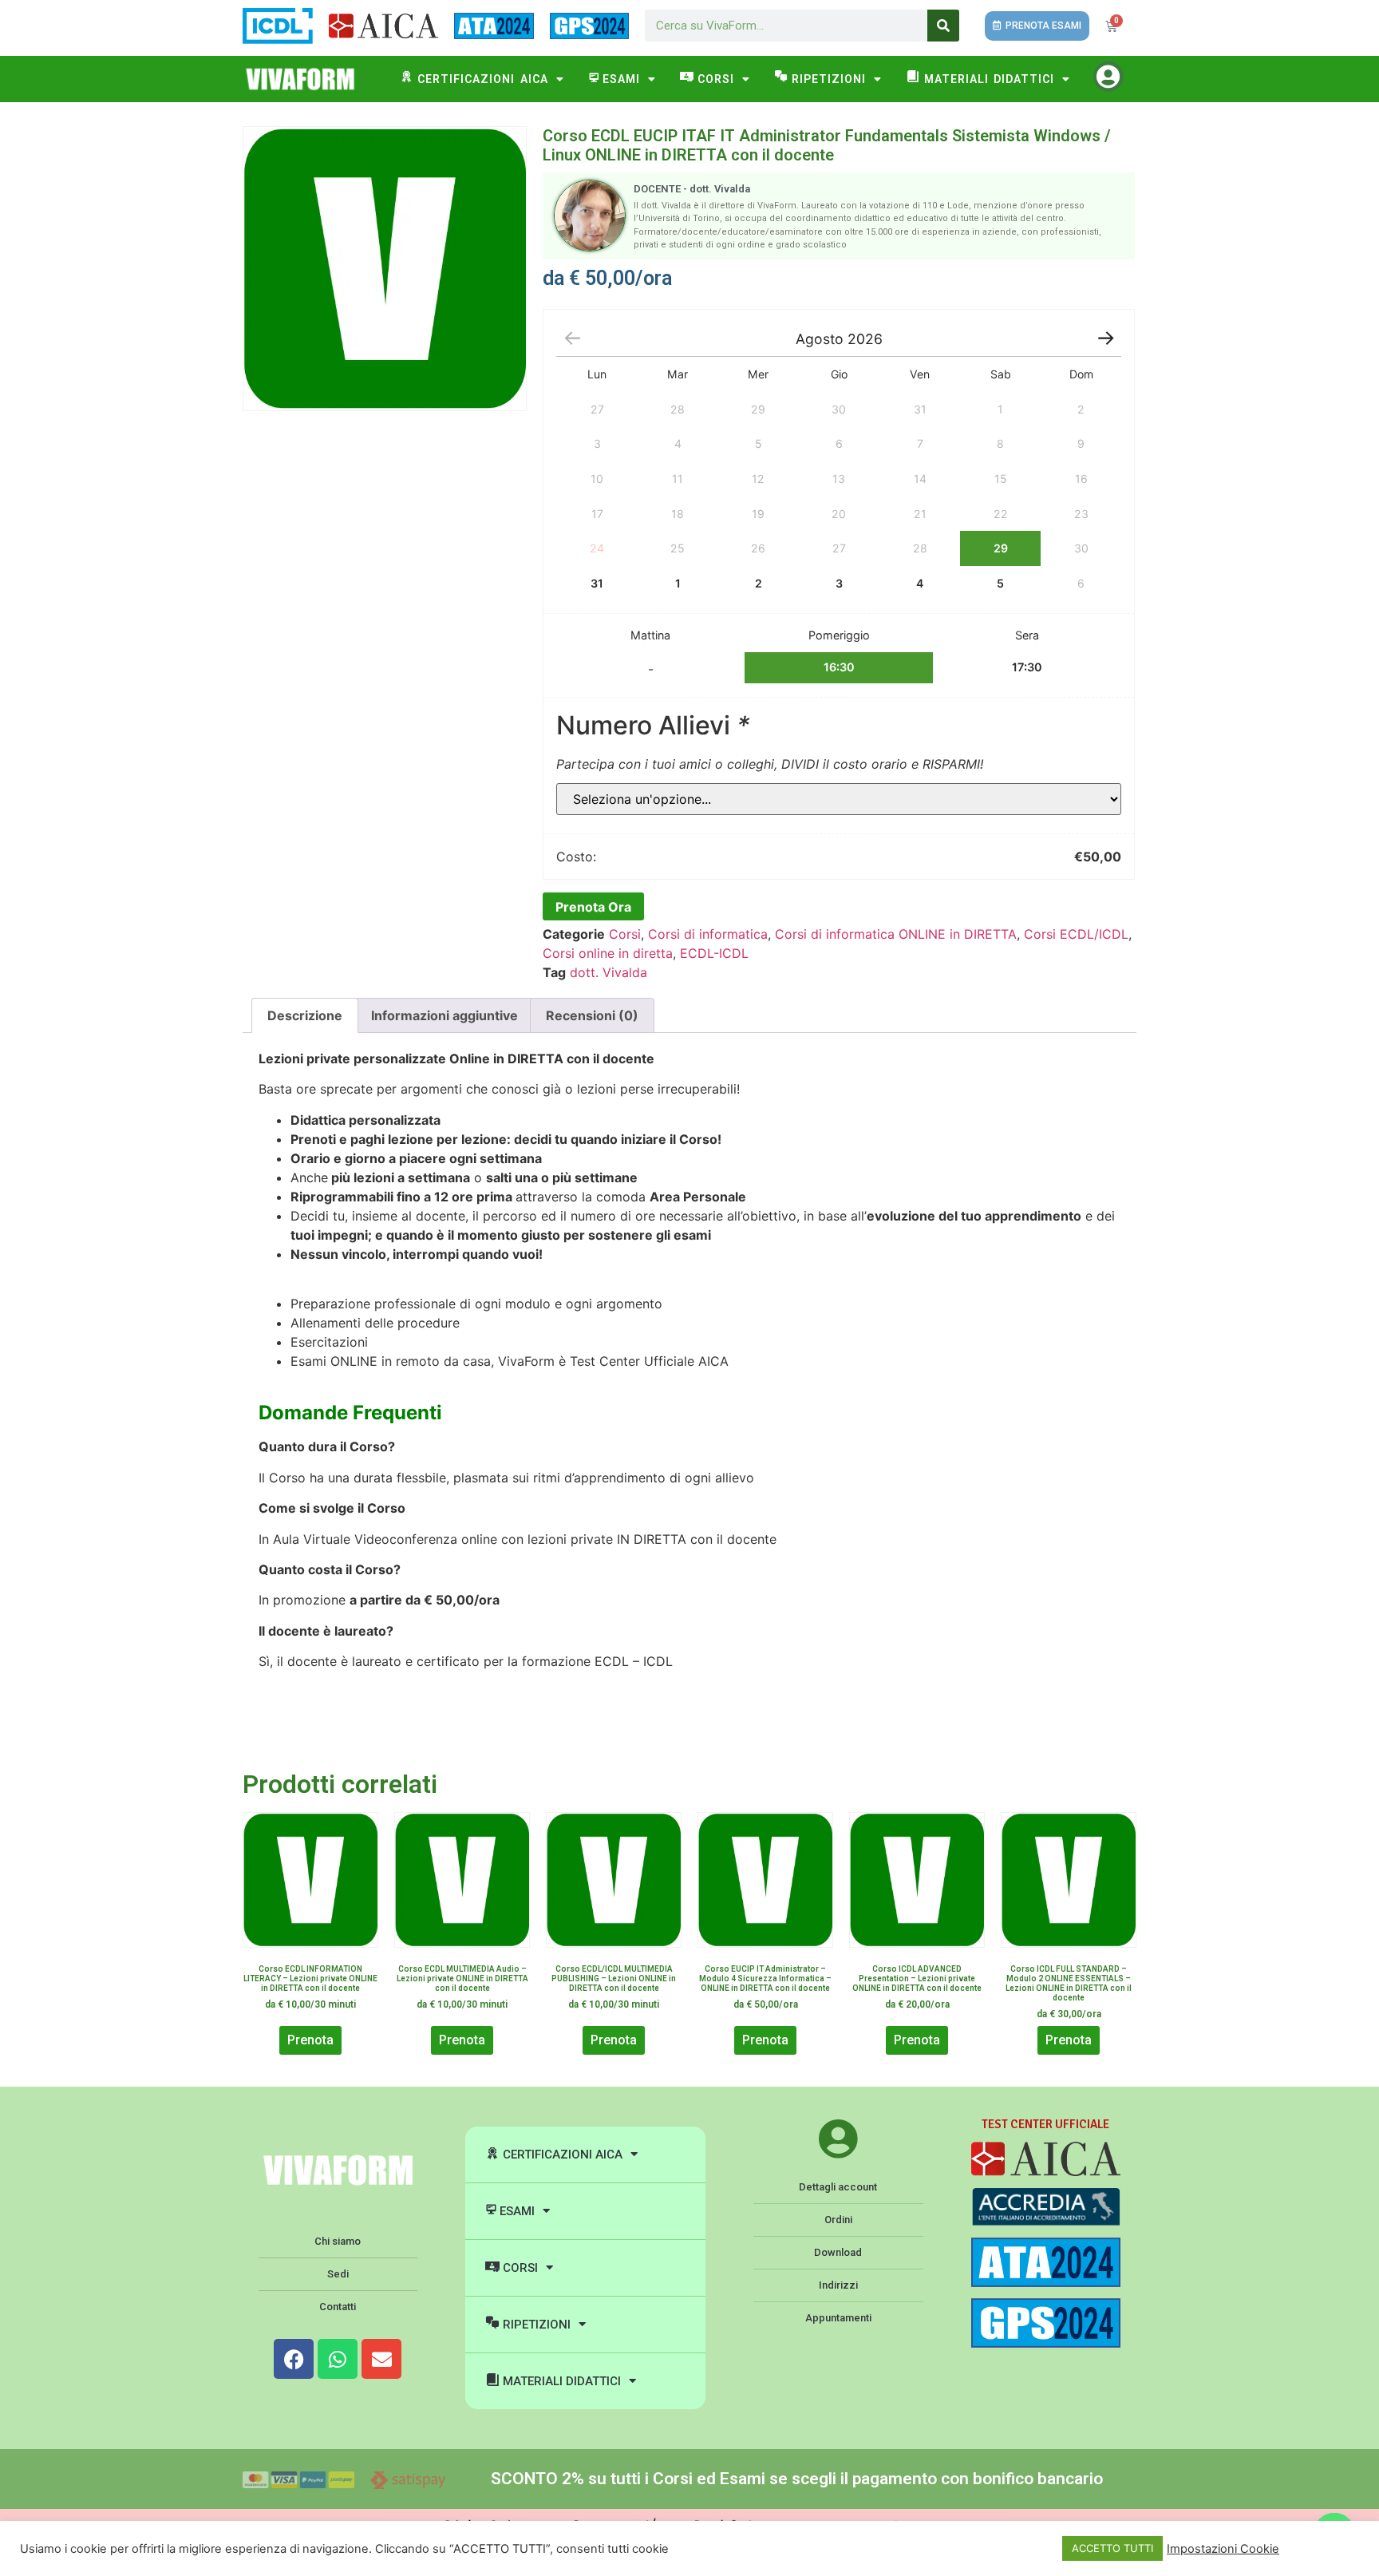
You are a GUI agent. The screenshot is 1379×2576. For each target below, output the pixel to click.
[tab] (305, 1015)
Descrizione (305, 1015)
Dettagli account (838, 2187)
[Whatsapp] (338, 2359)
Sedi (338, 2274)
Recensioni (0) (592, 1015)
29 (1001, 548)
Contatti (338, 2307)
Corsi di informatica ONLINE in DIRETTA (896, 934)
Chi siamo (338, 2241)
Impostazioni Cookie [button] (1223, 2549)
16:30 (839, 667)
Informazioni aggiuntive (445, 1015)
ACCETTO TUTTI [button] (1112, 2548)
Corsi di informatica (708, 934)
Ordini (838, 2220)
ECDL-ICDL (714, 953)
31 (597, 583)
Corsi (625, 934)
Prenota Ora (593, 907)
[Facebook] (294, 2359)
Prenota (310, 2040)
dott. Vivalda (608, 972)
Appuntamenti (838, 2318)
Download (838, 2252)
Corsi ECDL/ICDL (1076, 934)
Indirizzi (838, 2285)
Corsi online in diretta (608, 953)
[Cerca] (943, 26)
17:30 (1027, 667)
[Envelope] (381, 2359)
